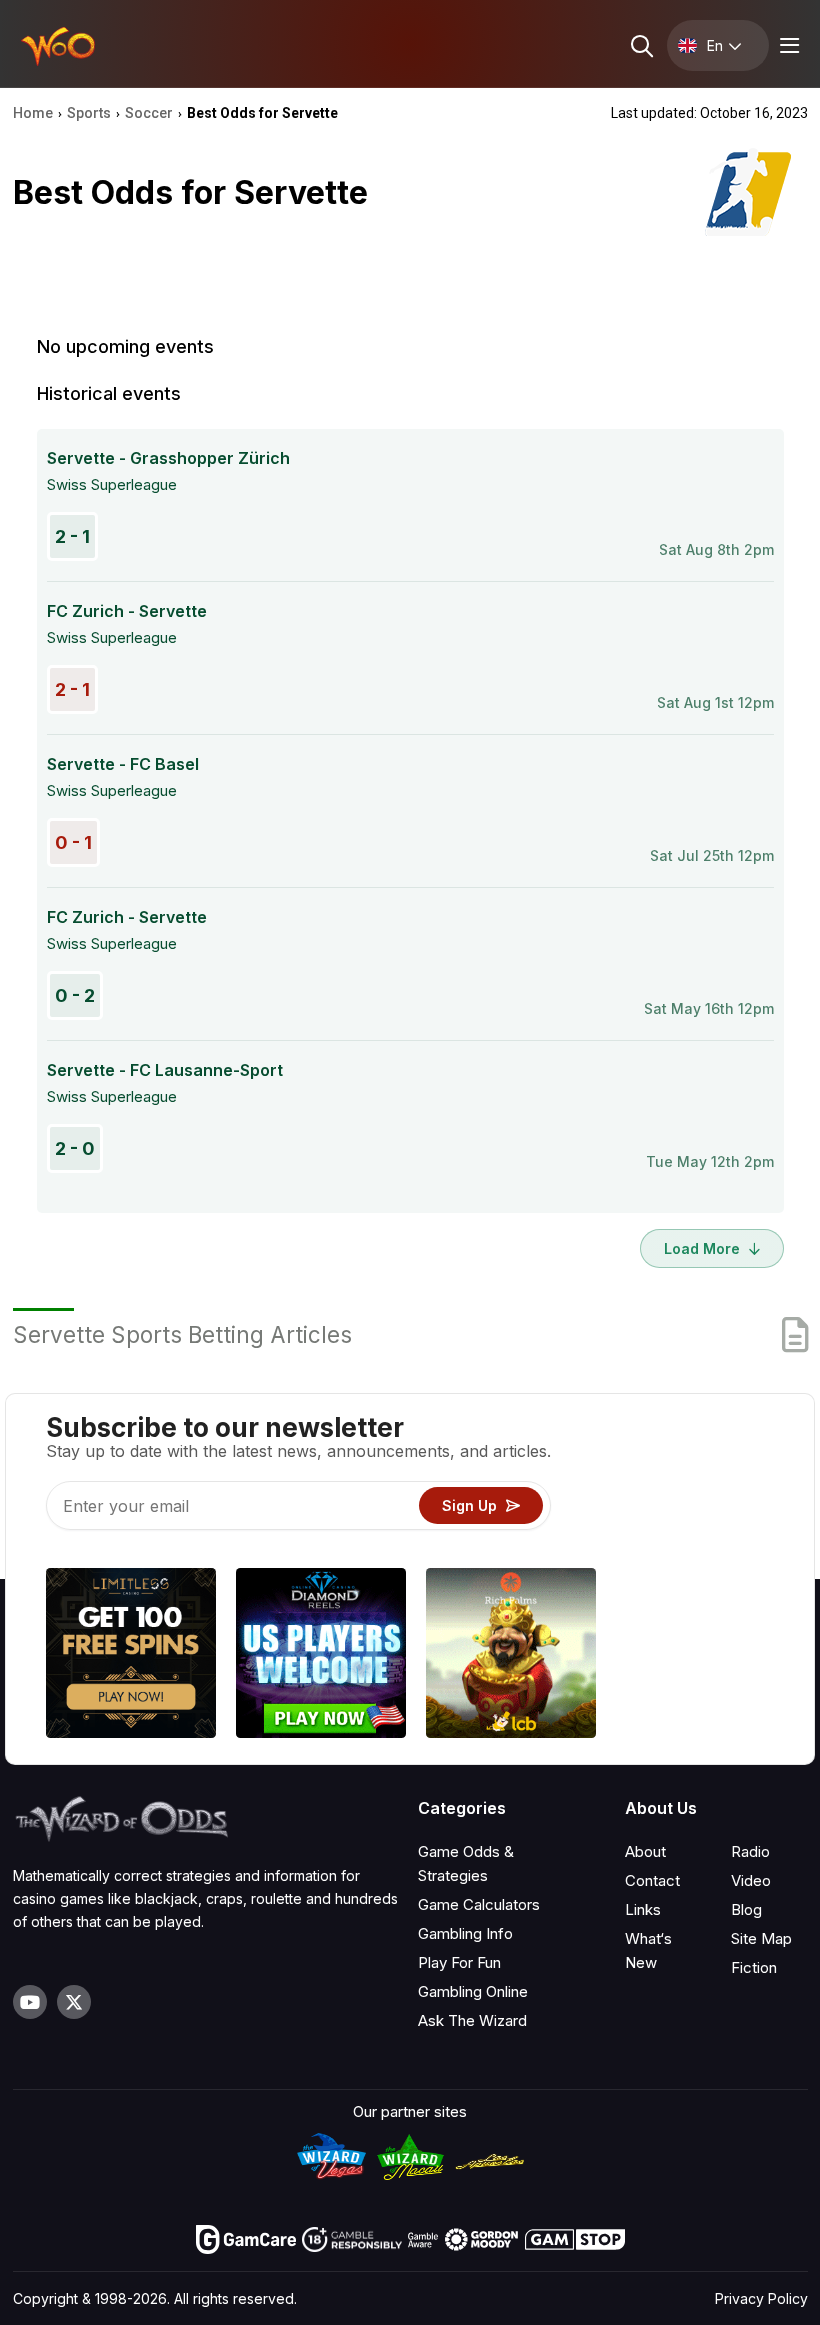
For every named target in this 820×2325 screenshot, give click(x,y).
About (645, 1851)
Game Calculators (479, 1904)
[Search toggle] (640, 45)
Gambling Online (473, 1991)
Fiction (754, 1967)
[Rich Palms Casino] (511, 1656)
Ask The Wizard (472, 2020)
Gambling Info (465, 1933)
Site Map (761, 1938)
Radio (750, 1851)
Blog (746, 1909)
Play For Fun (459, 1962)
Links (643, 1909)
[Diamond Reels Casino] (321, 1656)
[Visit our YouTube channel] (30, 2002)
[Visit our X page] (74, 2002)
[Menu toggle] (787, 45)
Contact (652, 1880)
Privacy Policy (761, 2298)
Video (751, 1880)
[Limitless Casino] (131, 1656)
